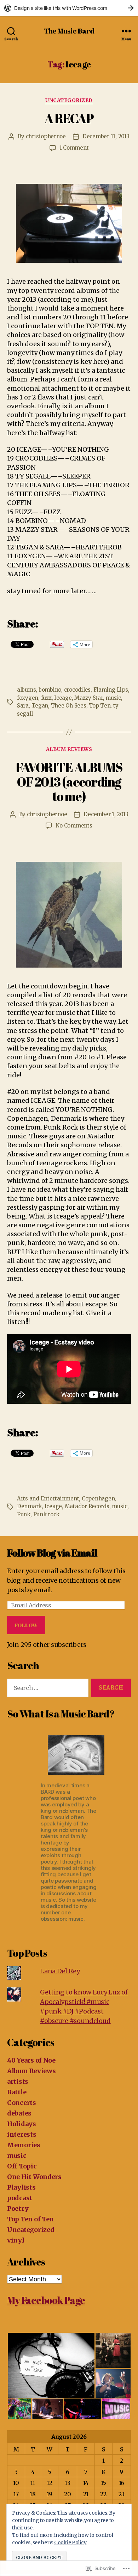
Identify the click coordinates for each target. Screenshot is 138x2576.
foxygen (28, 698)
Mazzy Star (88, 698)
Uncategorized (69, 100)
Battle (17, 2092)
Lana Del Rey (60, 1971)
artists (18, 2081)
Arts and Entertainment (48, 1498)
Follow (26, 1625)
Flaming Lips (111, 690)
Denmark (29, 1506)
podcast (20, 2198)
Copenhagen (98, 1498)
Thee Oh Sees (69, 706)
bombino (50, 690)
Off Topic (22, 2166)
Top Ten (100, 706)
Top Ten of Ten (30, 2219)
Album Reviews (69, 749)
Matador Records (87, 1506)
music (113, 698)
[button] (51, 2365)
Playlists (21, 2187)
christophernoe (46, 136)
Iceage (63, 698)
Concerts (22, 2103)
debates (19, 2113)
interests (22, 2134)
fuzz (46, 698)
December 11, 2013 (106, 136)
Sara (23, 706)
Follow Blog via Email (52, 1553)
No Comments (74, 826)
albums (26, 690)
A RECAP (69, 118)
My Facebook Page (46, 2300)
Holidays (22, 2124)
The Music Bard (69, 31)
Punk (24, 1514)
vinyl (16, 2240)
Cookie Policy (70, 2542)
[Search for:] (46, 1689)
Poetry (18, 2208)
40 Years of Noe (31, 2060)
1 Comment (74, 148)
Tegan (40, 706)
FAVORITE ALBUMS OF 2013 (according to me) (69, 782)
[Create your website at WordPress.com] (69, 8)
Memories (24, 2145)
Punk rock (47, 1514)
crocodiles (77, 690)
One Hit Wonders (34, 2177)
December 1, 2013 (106, 814)
